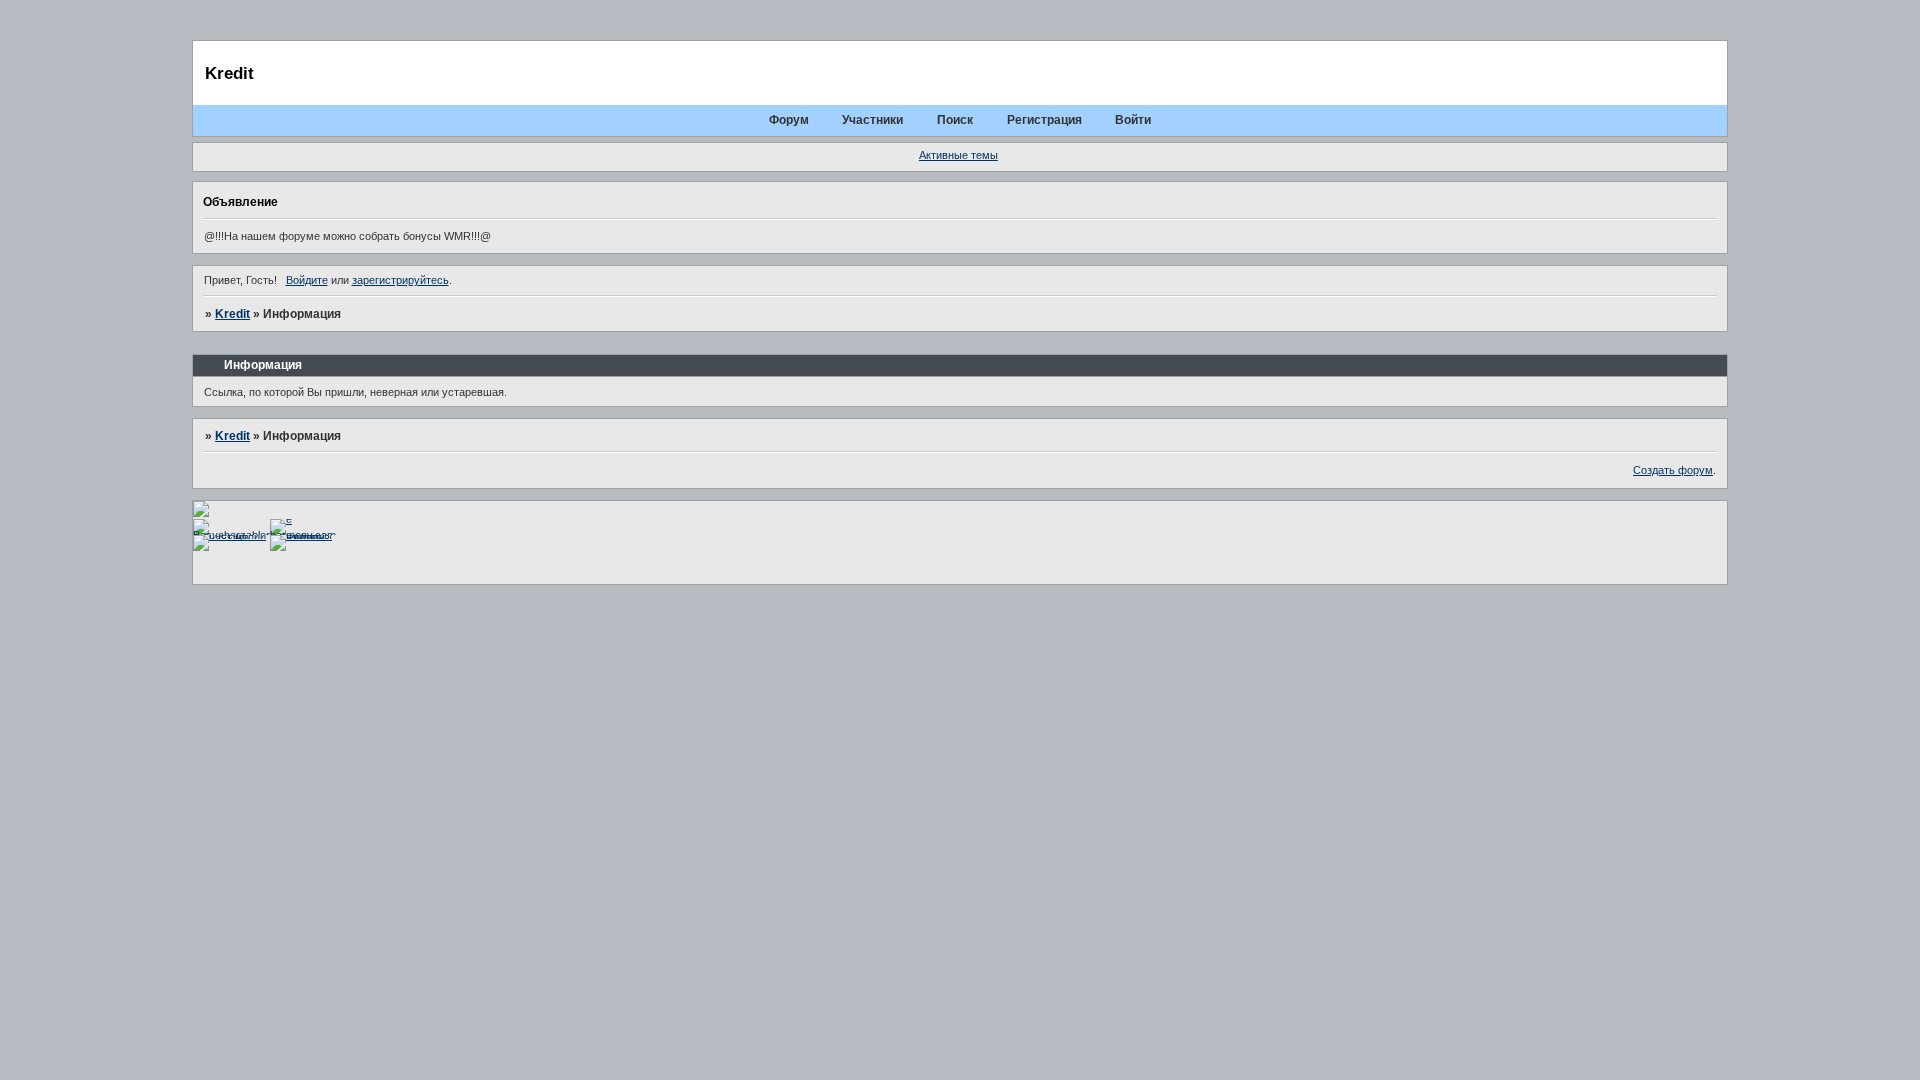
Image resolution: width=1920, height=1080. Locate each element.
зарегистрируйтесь (400, 280)
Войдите (307, 280)
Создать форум (1673, 470)
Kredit (232, 314)
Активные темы (958, 155)
